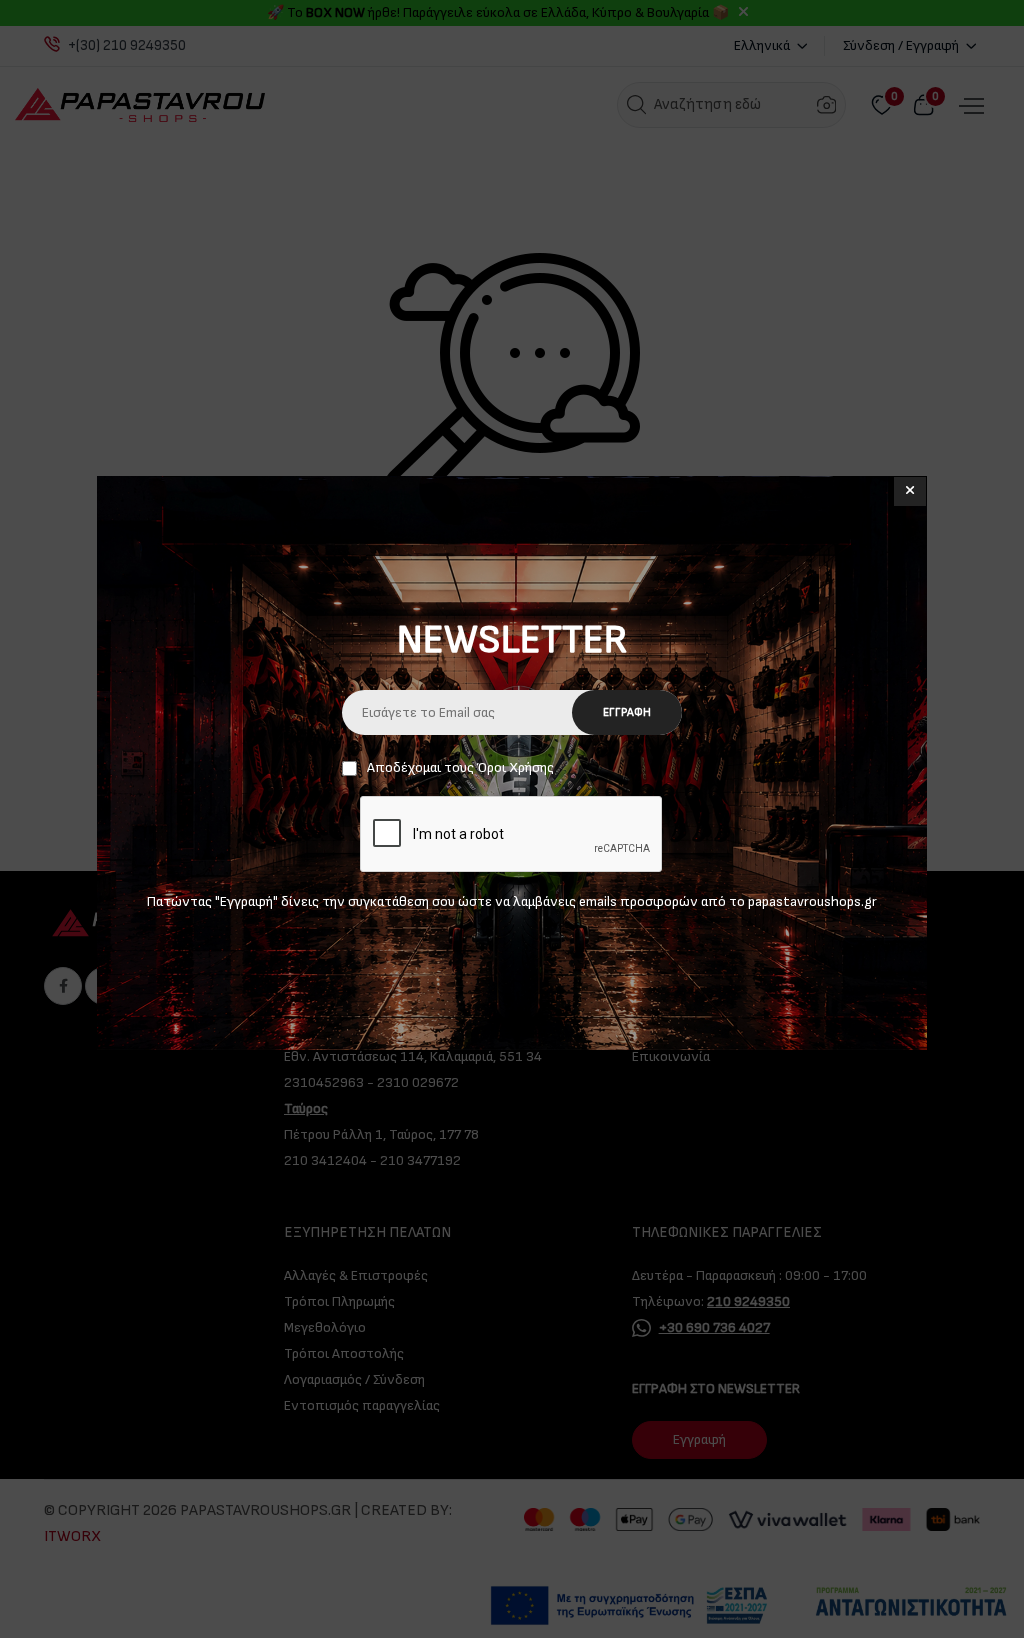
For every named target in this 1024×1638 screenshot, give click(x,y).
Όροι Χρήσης (515, 767)
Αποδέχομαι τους (460, 767)
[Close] (910, 491)
